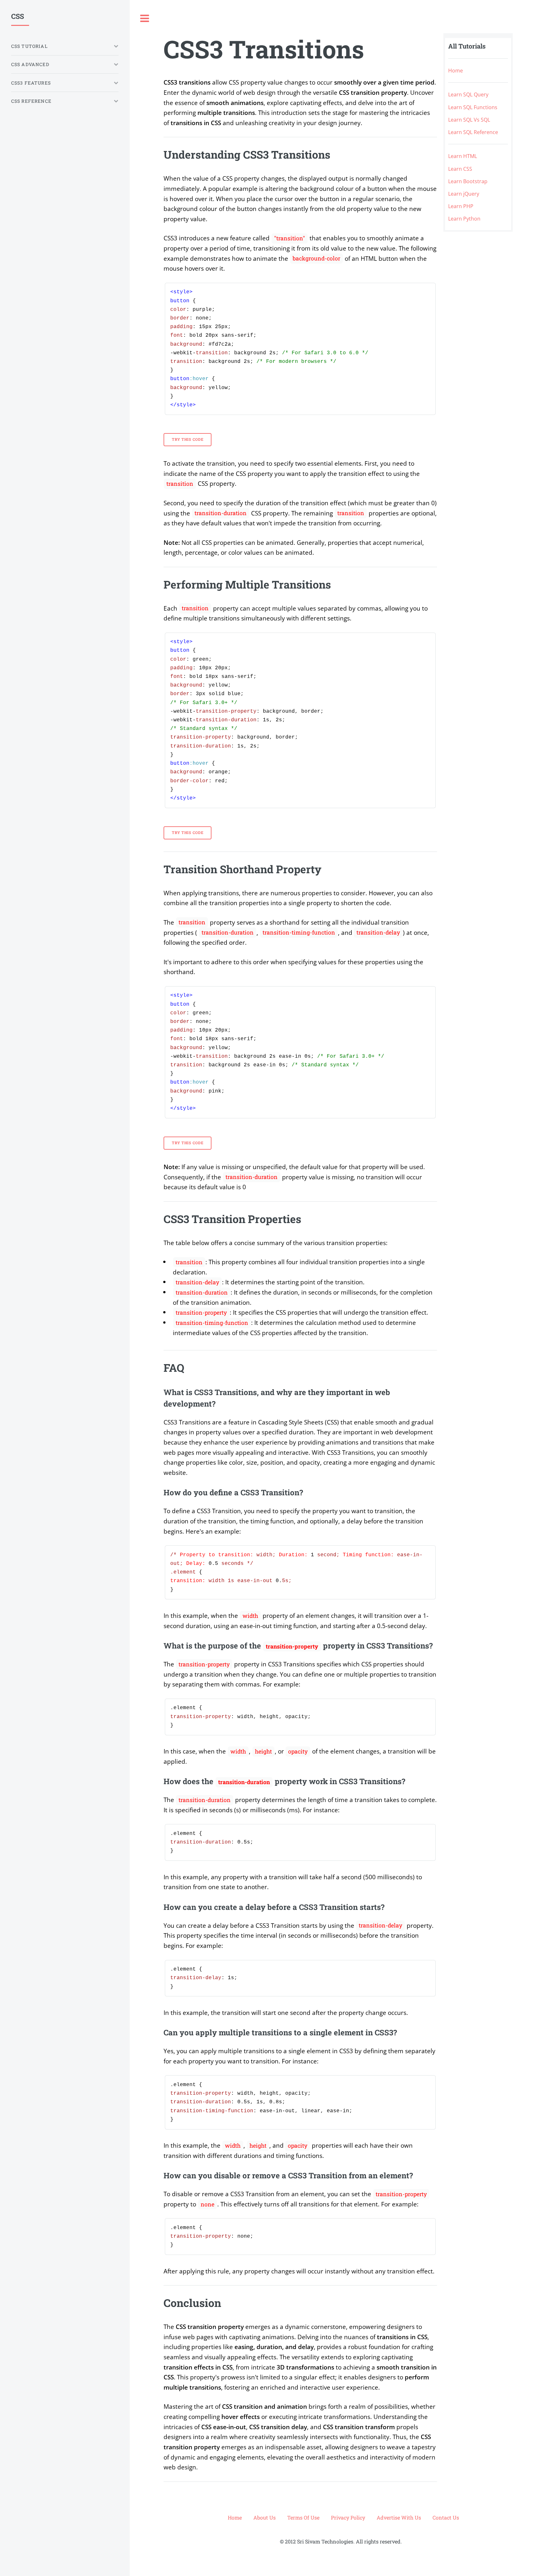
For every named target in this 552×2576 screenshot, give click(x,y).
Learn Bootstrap (468, 181)
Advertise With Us (399, 2517)
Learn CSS (460, 169)
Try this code (188, 439)
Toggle (145, 19)
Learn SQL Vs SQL (469, 120)
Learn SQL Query (468, 94)
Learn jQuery (464, 194)
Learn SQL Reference (473, 132)
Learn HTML (463, 156)
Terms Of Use (303, 2517)
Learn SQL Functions (473, 107)
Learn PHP (461, 206)
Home (456, 71)
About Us (264, 2517)
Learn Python (464, 219)
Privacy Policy (348, 2517)
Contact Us (446, 2517)
